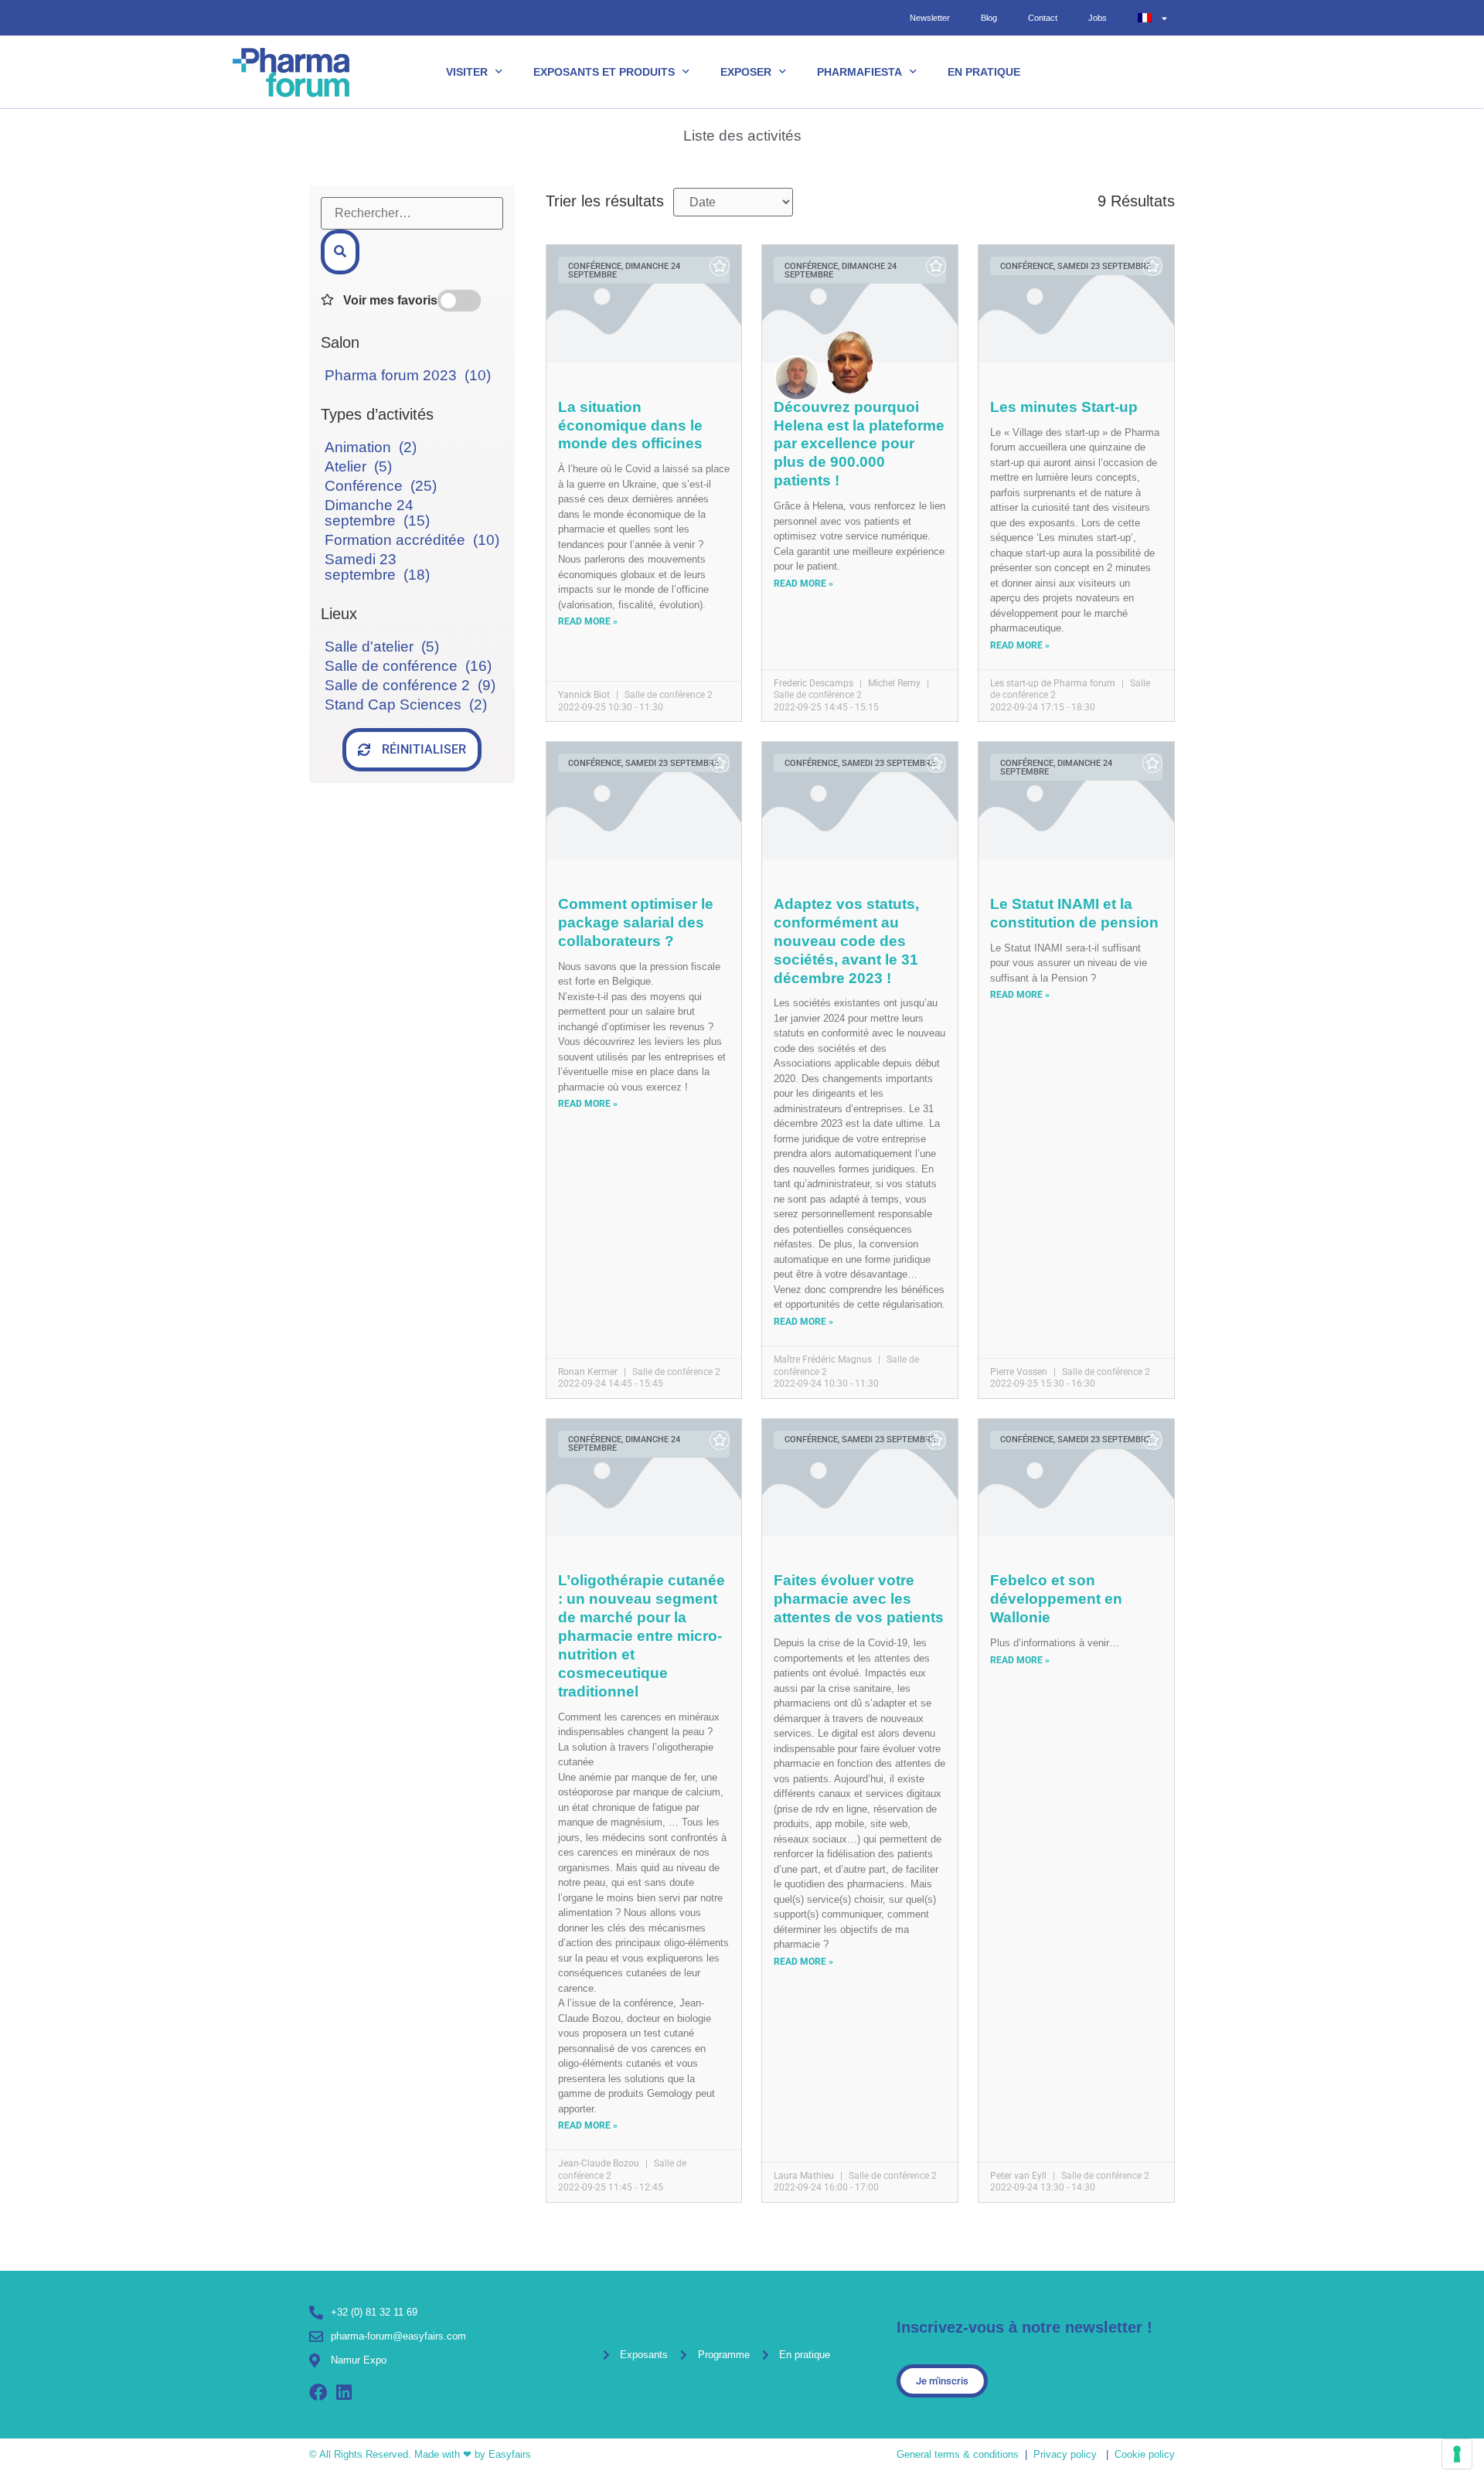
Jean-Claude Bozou (599, 2163)
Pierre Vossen (1019, 1372)
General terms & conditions (958, 2454)
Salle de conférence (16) (408, 666)
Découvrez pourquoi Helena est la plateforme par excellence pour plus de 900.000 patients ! (859, 444)
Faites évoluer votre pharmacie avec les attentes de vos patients (859, 1599)
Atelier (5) (358, 466)
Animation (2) (371, 447)
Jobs (1098, 18)
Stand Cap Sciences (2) (406, 704)
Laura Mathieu (804, 2176)
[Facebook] (318, 2393)
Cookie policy (1145, 2454)
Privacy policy (1065, 2454)
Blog (989, 18)
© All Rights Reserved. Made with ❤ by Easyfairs (420, 2454)
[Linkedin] (344, 2393)
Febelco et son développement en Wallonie (1056, 1599)
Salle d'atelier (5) (382, 647)
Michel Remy (894, 683)
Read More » (588, 621)
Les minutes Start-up (1064, 407)
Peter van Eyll (1018, 2176)
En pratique (984, 72)
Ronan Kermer (588, 1372)
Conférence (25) (381, 486)
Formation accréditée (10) (412, 540)
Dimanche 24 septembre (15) (377, 513)
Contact (1043, 18)
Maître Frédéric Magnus (823, 1360)
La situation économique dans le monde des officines (630, 425)
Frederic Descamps (813, 683)
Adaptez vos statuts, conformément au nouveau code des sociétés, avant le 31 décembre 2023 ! (846, 941)
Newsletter (930, 18)
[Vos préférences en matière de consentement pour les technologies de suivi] (1457, 2454)
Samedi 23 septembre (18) (377, 567)
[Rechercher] (340, 252)
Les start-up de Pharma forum (1053, 683)
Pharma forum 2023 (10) (408, 375)
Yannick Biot (584, 695)
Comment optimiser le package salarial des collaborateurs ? (636, 922)
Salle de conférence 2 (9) (410, 685)
